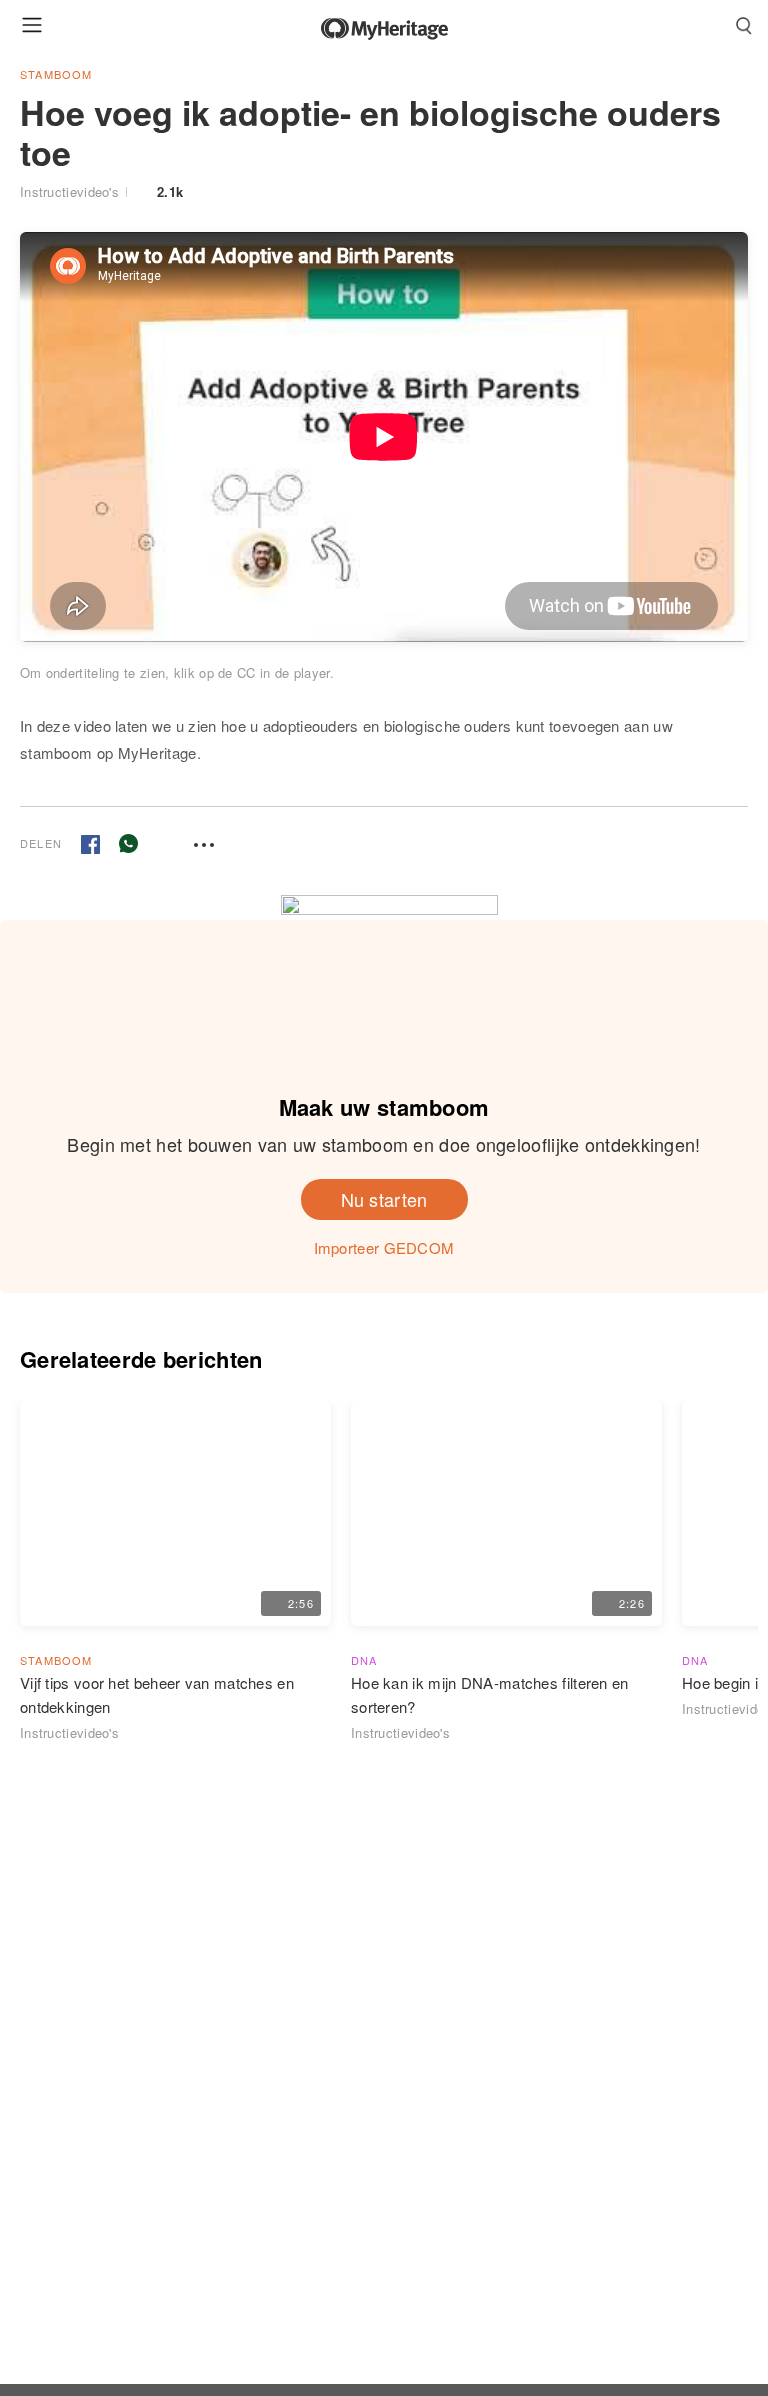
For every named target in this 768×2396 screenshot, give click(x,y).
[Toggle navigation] (32, 24)
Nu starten (384, 1199)
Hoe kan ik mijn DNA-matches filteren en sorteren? (490, 1694)
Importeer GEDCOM (384, 1247)
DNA (364, 1660)
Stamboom (56, 74)
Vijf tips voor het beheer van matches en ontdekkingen (157, 1694)
